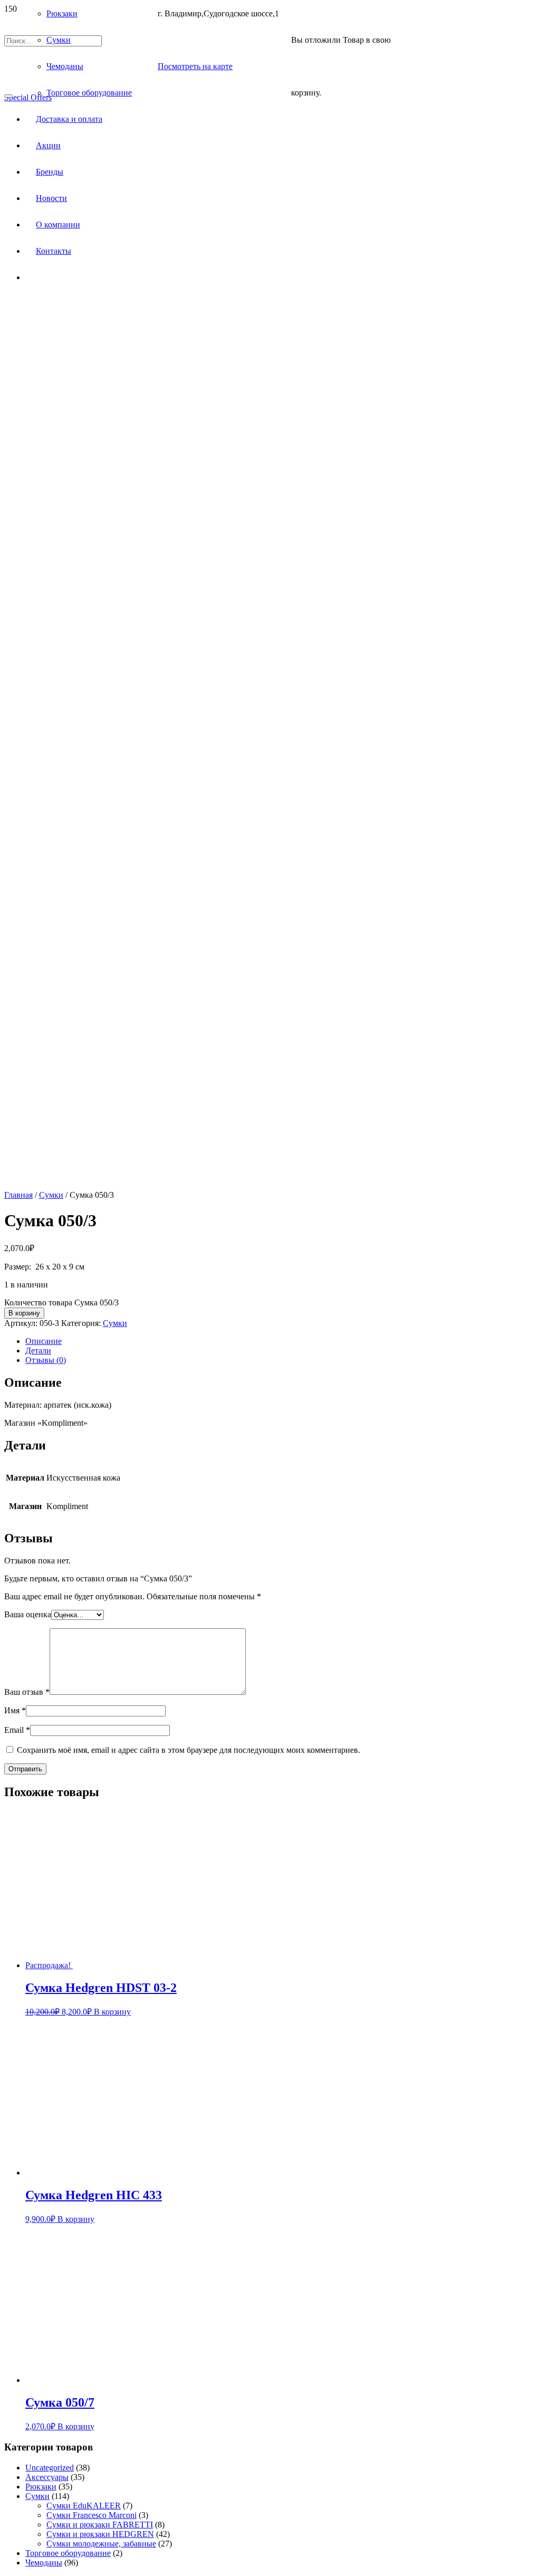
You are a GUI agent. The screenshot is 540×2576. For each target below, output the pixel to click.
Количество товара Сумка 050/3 (61, 1303)
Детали (38, 1351)
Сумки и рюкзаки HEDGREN (100, 2534)
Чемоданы (44, 2563)
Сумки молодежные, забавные (101, 2544)
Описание (44, 1341)
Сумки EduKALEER (84, 2506)
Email (17, 1730)
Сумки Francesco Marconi (91, 2515)
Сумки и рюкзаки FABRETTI (100, 2525)
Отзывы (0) (46, 1360)
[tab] (281, 1341)
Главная (18, 1195)
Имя (15, 1710)
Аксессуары (47, 2477)
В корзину (24, 1313)
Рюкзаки (41, 2487)
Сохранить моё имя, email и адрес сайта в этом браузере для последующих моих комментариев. (189, 1750)
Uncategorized (50, 2468)
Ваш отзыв (27, 1692)
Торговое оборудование (68, 2553)
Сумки (51, 1195)
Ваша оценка (28, 1614)
